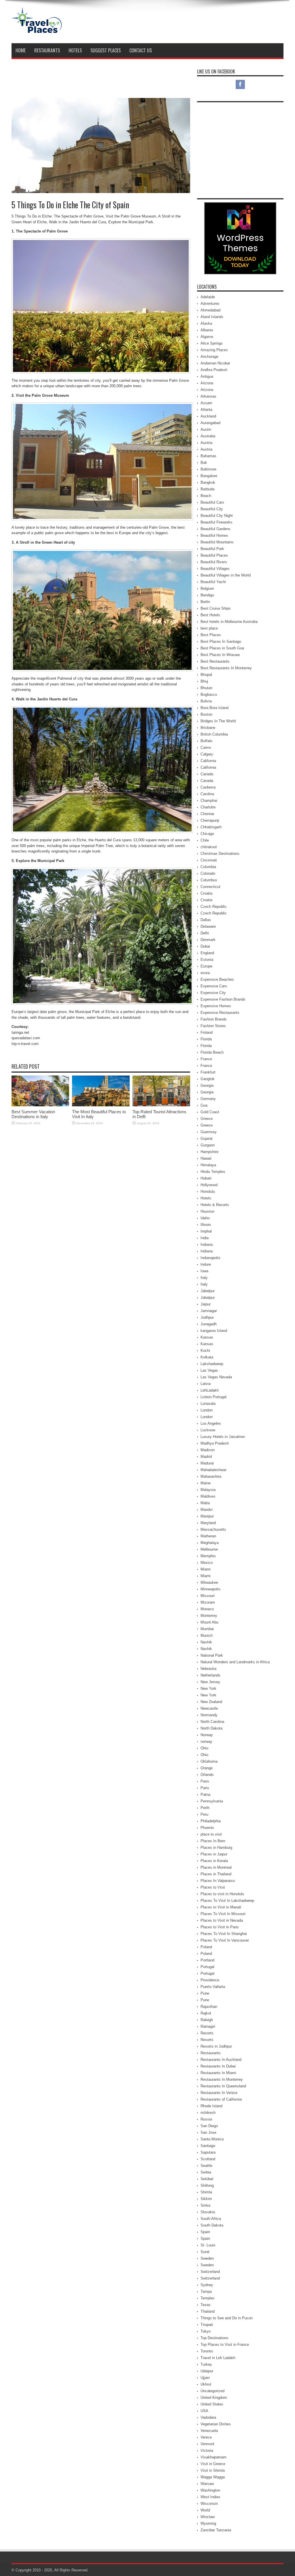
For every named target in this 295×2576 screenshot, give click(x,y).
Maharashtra (211, 1476)
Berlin (205, 602)
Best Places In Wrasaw (220, 655)
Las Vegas (209, 1370)
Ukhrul (206, 2384)
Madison (208, 1450)
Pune (205, 1993)
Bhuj (204, 681)
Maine (206, 1483)
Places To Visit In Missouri (223, 1914)
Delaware (208, 926)
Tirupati (207, 2325)
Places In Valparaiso (218, 1881)
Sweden (207, 2258)
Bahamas (208, 456)
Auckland (208, 416)
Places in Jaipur (214, 1854)
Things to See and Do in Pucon (227, 2318)
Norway (207, 1735)
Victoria (207, 2451)
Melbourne (209, 1549)
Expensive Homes (216, 1006)
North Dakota (211, 1728)
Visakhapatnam (213, 2457)
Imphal (206, 1231)
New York (208, 1688)
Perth (205, 1808)
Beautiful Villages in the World (226, 575)
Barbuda (207, 489)
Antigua (207, 376)
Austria (206, 443)
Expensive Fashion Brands (223, 999)
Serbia (206, 2172)
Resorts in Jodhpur (216, 2046)
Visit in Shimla (213, 2470)
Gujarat (207, 1138)
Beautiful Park (212, 549)
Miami (206, 1569)
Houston (207, 1211)
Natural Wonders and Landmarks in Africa (235, 1662)
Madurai (207, 1463)
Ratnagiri (208, 2026)
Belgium (207, 588)
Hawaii (206, 1158)
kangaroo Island (214, 1331)
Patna (205, 1794)
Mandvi (207, 1510)
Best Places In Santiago (221, 641)
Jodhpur (207, 1317)
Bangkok (208, 482)
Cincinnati (209, 860)
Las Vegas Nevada (216, 1377)
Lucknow (208, 1430)
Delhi (205, 933)
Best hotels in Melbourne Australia (229, 622)
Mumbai (207, 1629)
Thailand (208, 2311)
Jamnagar (209, 1311)
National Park (212, 1655)
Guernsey (209, 1132)
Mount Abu (209, 1622)
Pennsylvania (212, 1801)
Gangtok (208, 1079)
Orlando (207, 1775)
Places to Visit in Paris (220, 1927)
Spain (205, 2232)
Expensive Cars (214, 986)
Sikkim (206, 2199)
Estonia (207, 960)
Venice (206, 2437)
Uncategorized (212, 2391)
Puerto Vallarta (213, 1987)
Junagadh (209, 1324)
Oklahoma (209, 1761)
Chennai (207, 814)
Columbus (209, 880)
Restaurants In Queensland (223, 2086)
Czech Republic (214, 907)
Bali (204, 463)
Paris (205, 1781)
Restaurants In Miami (218, 2073)
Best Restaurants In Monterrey (226, 668)
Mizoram (208, 1602)
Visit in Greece (213, 2464)
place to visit (211, 1834)
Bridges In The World (218, 721)
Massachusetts (213, 1529)
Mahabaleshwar (213, 1470)
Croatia (206, 893)
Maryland (208, 1523)
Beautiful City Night (217, 516)
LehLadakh (210, 1390)
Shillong (207, 2185)
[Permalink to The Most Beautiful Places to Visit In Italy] (101, 1105)
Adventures (210, 304)
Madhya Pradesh (215, 1443)
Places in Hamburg (216, 1848)
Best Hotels (210, 615)
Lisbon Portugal (213, 1397)
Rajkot (206, 2013)
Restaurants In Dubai (218, 2066)
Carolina (207, 794)
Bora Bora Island (214, 708)
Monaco (207, 1609)
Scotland (208, 2159)
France (206, 1059)
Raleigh (207, 2020)
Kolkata (207, 1357)
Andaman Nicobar (215, 363)
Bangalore (209, 476)
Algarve (207, 337)
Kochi (205, 1351)
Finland (207, 1032)
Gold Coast (210, 1112)
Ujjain (205, 2378)
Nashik (206, 1642)
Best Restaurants (215, 661)
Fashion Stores (213, 1026)
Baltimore (208, 469)
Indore (206, 1264)
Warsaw (207, 2484)
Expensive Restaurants (220, 1013)
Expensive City (213, 993)
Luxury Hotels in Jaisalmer (223, 1437)
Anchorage (209, 357)
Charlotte (208, 807)
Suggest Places (106, 50)
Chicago (207, 834)
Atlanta (206, 410)
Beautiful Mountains (217, 542)
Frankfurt (208, 1072)
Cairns (206, 748)
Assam (206, 403)
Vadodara (208, 2417)
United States (212, 2404)
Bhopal (206, 675)
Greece (207, 1119)
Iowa (204, 1271)
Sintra (205, 2205)
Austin (206, 429)
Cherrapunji (210, 820)
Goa (204, 1105)
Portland (207, 1960)
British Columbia (214, 734)
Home (21, 50)
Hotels (75, 50)
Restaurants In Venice (219, 2093)
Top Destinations (214, 2338)
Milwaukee (209, 1582)
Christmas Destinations (220, 854)
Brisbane (208, 728)
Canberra (208, 787)
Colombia (208, 867)
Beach (206, 496)
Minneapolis (210, 1589)
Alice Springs (212, 343)
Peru (204, 1814)
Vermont (207, 2444)
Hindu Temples (213, 1172)
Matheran (208, 1536)
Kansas (207, 1337)
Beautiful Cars (212, 502)
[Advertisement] (179, 22)
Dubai (205, 946)
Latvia (206, 1384)
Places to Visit (213, 1887)
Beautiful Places (214, 555)
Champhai (209, 801)
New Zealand (211, 1702)
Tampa (206, 2291)
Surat (205, 2252)
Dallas (206, 920)
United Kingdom (214, 2398)
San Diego (209, 2126)
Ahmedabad (210, 310)
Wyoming (208, 2523)
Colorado (208, 873)
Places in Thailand (216, 1874)
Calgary (207, 754)
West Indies (210, 2497)
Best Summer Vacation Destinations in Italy (33, 1114)
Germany (208, 1099)
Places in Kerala (214, 1861)
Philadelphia (211, 1821)
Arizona (207, 383)
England (207, 953)
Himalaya (208, 1165)
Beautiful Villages (215, 569)
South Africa (211, 2219)
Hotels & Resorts (215, 1205)
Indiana (207, 1244)
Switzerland (210, 2272)
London (207, 1410)
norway (206, 1741)
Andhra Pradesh (214, 370)
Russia (206, 2119)
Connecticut (210, 887)
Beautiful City (212, 509)
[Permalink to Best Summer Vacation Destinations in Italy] (40, 1105)
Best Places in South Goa (222, 648)
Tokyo (206, 2331)
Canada (207, 774)
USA (204, 2411)
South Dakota (212, 2225)
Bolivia (206, 701)
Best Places (211, 635)
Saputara (208, 2152)
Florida (206, 1039)
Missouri (208, 1596)
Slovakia (208, 2212)
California (208, 761)
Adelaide (208, 297)
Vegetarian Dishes (216, 2424)
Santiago (208, 2146)
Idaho (205, 1218)
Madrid (206, 1457)
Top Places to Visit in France (225, 2345)
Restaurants (47, 50)
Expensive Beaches (217, 979)
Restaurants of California (221, 2099)
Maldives (208, 1496)
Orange (207, 1768)
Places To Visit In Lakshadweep (227, 1901)
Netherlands (210, 1675)
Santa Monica (212, 2139)
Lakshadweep (212, 1364)
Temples (208, 2298)
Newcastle (209, 1708)
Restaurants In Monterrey (222, 2079)
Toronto (207, 2351)
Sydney (207, 2285)
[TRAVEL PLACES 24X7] (37, 29)
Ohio (204, 1748)
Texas (206, 2305)
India (205, 1238)
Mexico (207, 1563)
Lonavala (208, 1404)
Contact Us (141, 50)
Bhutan (206, 688)
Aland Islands (212, 317)
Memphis (208, 1556)
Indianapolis (210, 1258)
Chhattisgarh (211, 827)
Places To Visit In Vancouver (225, 1940)
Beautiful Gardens (215, 529)
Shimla (206, 2192)
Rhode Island (211, 2106)
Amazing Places (214, 350)
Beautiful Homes (214, 535)
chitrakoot (209, 847)
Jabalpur (208, 1291)
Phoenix (207, 1828)
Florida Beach (212, 1052)
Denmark (208, 940)
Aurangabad (210, 423)
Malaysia (208, 1490)
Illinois (206, 1225)
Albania (207, 330)
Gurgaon (208, 1145)
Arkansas (208, 396)
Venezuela (209, 2431)
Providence (210, 1980)
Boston (206, 714)
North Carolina (212, 1722)
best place (209, 628)
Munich (207, 1635)
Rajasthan (209, 2007)
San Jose (208, 2132)
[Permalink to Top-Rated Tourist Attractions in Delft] (161, 1105)
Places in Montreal (216, 1867)
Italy (204, 1278)
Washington (210, 2490)
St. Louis (208, 2245)
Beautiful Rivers (214, 562)
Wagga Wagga (213, 2477)
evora (205, 973)
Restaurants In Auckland (221, 2060)
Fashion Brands (214, 1019)
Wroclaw (208, 2517)
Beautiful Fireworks (216, 522)
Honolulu (208, 1191)
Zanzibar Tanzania (216, 2530)
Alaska (206, 323)
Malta (205, 1503)
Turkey (206, 2364)
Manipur (207, 1516)
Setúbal (207, 2179)
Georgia (207, 1085)
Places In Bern (213, 1841)
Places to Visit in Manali (221, 1907)
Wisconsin (209, 2504)
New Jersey (210, 1682)
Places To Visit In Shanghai (224, 1934)
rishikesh (208, 2113)
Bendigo (207, 595)
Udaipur (207, 2371)
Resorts (207, 2033)
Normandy (209, 1715)
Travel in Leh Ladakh (218, 2358)
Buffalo (206, 741)
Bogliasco (209, 694)
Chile (205, 840)
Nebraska (208, 1669)
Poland (206, 1947)
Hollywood (209, 1185)
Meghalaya (210, 1543)
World (205, 2510)
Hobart (206, 1178)
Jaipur (206, 1304)
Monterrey (209, 1616)
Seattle (206, 2166)
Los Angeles (211, 1423)
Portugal (207, 1967)
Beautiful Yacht (213, 582)
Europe (206, 966)
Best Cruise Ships (216, 608)
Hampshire (209, 1152)
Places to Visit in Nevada (222, 1920)
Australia (208, 436)
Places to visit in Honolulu (222, 1894)
